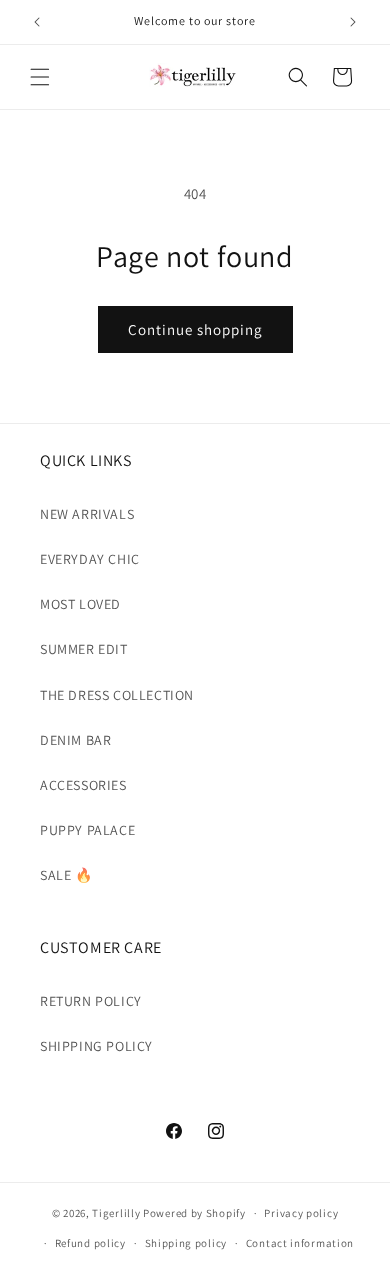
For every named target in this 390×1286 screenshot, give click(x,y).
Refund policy (90, 1243)
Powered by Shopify (194, 1213)
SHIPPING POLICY (96, 1046)
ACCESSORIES (83, 785)
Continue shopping (195, 329)
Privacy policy (301, 1213)
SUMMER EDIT (84, 649)
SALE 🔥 (66, 875)
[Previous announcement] (37, 22)
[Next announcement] (353, 22)
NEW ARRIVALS (87, 514)
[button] (40, 77)
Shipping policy (186, 1243)
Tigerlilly (116, 1213)
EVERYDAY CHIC (90, 559)
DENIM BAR (75, 740)
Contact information (300, 1243)
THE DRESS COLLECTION (117, 695)
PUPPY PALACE (87, 830)
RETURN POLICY (91, 1001)
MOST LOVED (80, 604)
